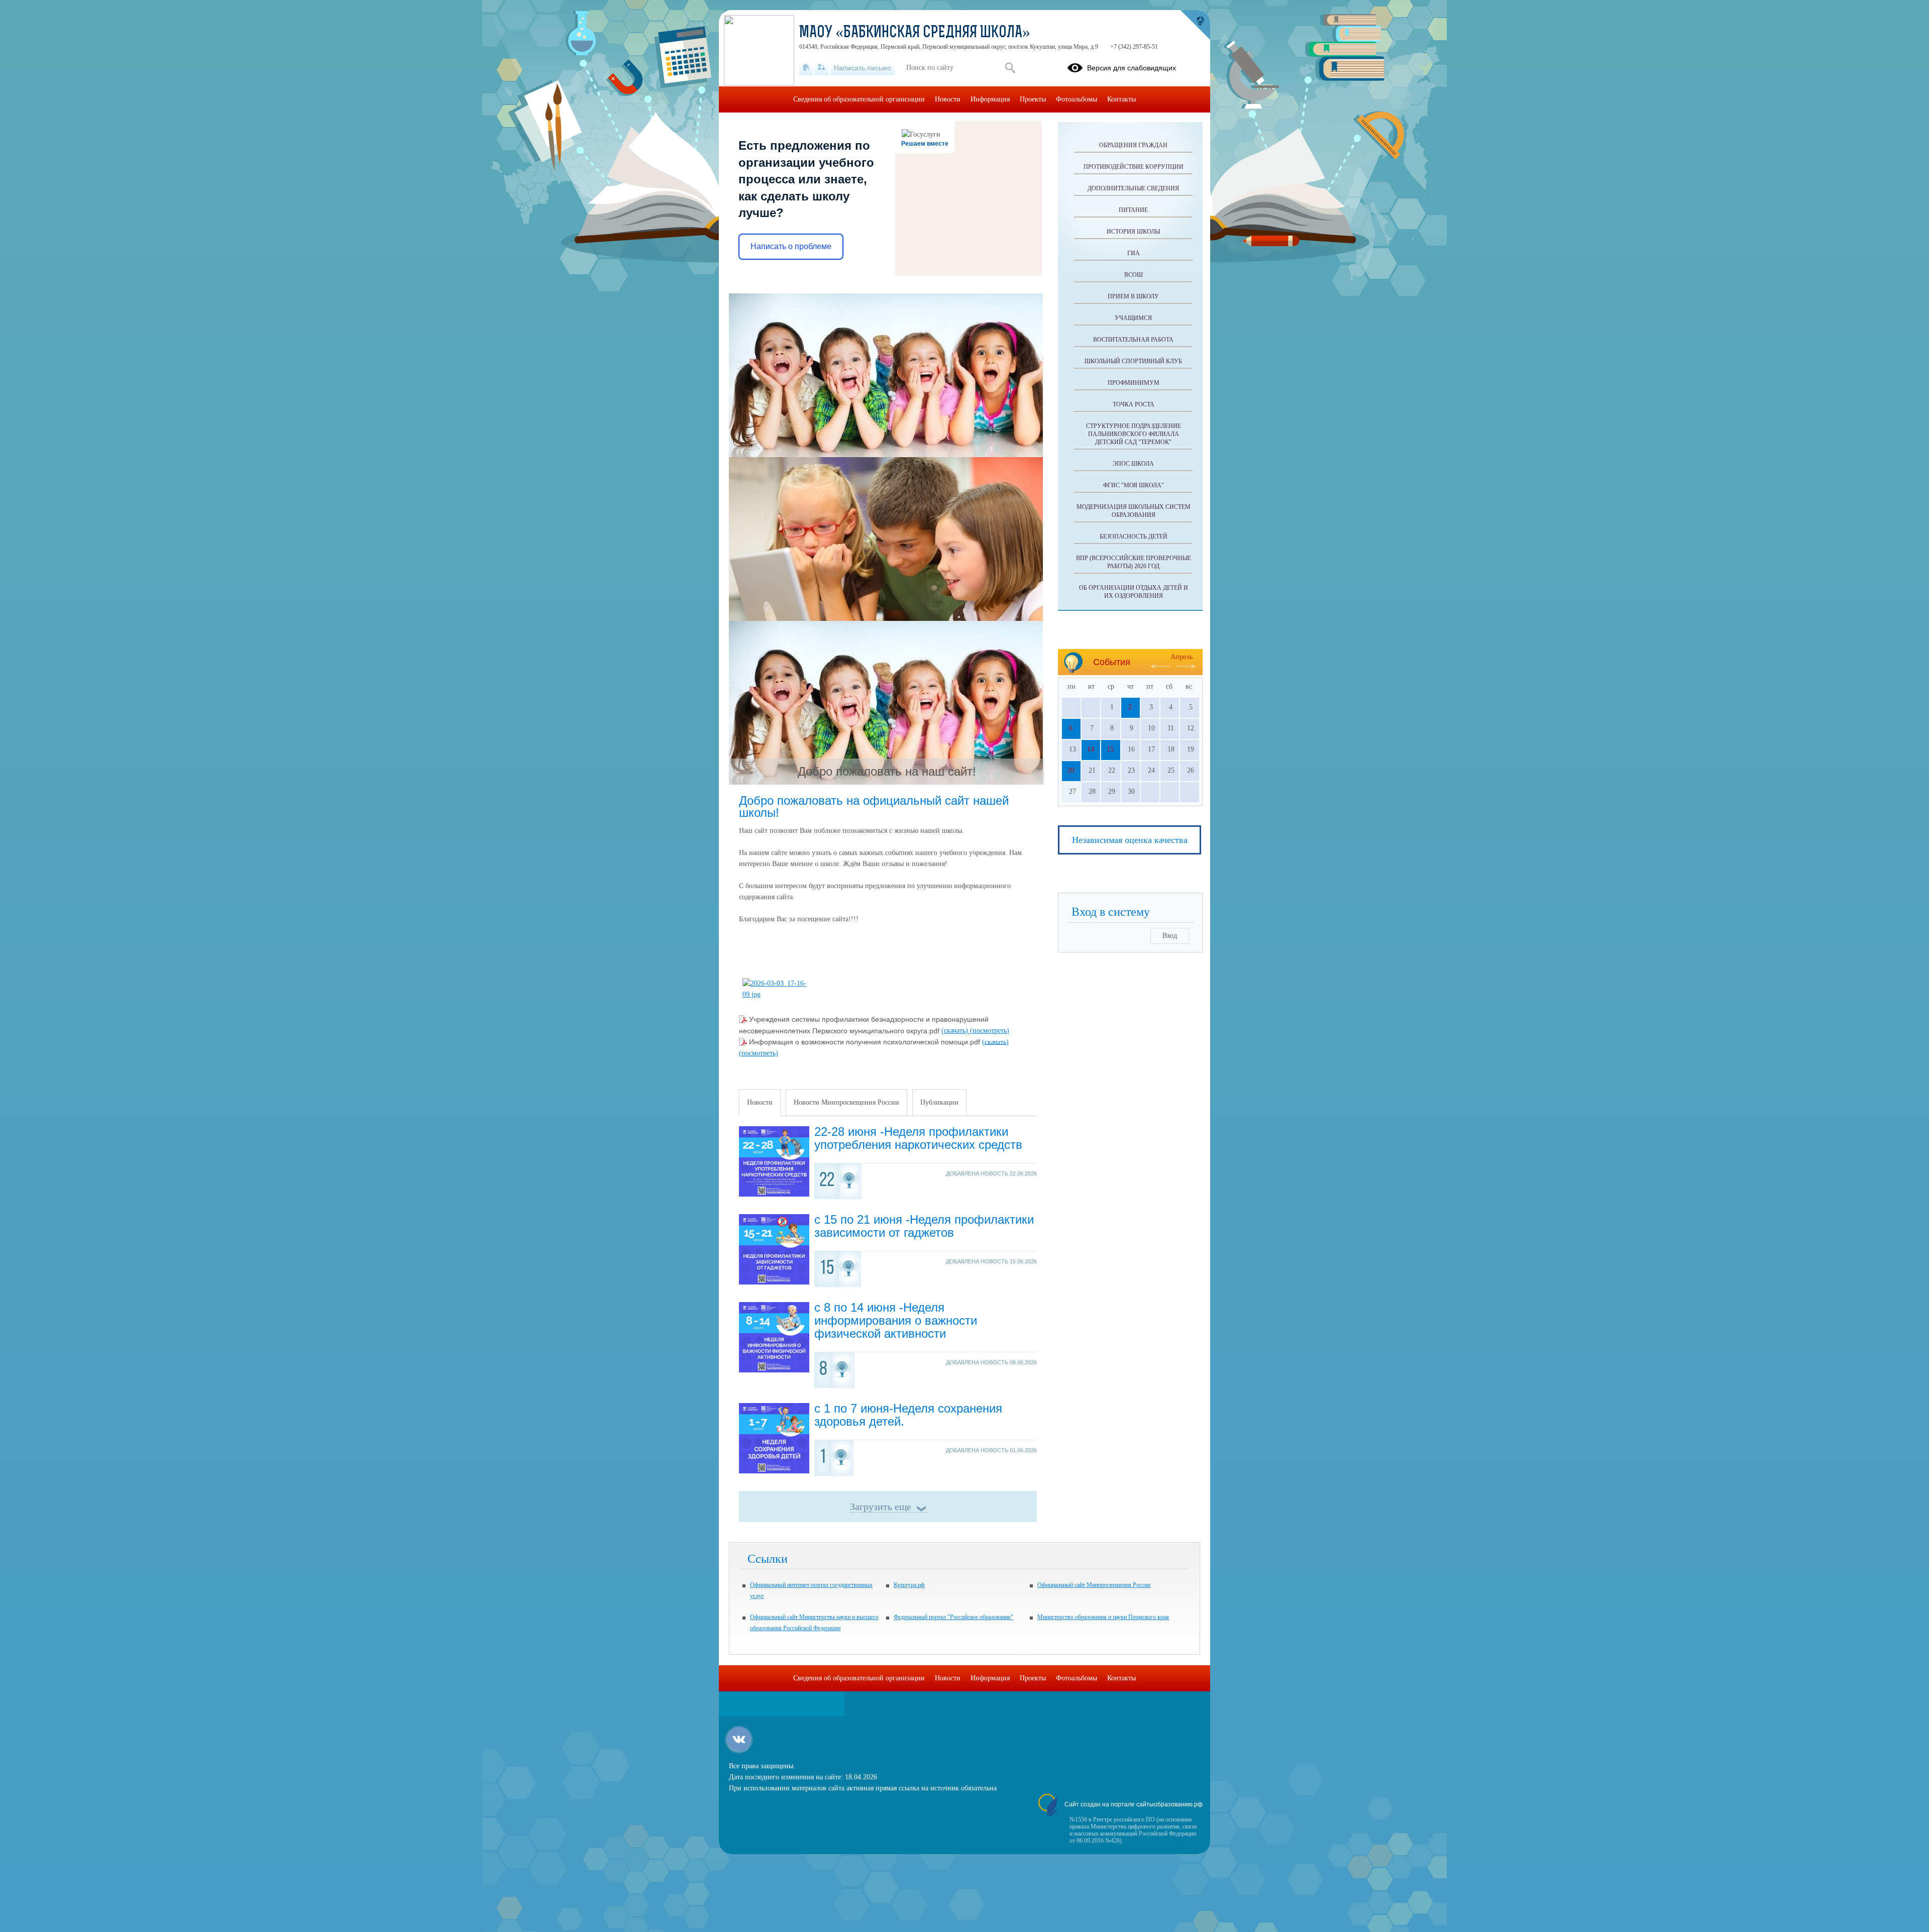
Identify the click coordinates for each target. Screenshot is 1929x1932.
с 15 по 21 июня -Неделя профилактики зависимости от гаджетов (924, 1226)
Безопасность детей (1134, 536)
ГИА (1134, 253)
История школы (1133, 232)
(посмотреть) (990, 1031)
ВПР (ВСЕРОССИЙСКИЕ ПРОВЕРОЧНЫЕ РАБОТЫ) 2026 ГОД (1134, 562)
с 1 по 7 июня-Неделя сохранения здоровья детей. (908, 1415)
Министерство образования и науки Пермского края (1103, 1617)
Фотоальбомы (1077, 99)
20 (1071, 770)
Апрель (1182, 657)
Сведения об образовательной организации (859, 99)
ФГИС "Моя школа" (1134, 485)
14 (1091, 749)
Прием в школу (1133, 296)
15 (1110, 749)
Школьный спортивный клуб (1133, 361)
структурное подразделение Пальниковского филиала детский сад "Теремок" (1134, 434)
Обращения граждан (1133, 145)
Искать (1010, 68)
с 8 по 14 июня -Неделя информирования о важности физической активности (896, 1320)
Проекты (1033, 99)
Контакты (1121, 99)
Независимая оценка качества (1130, 840)
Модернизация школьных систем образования (1134, 511)
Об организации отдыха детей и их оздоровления (1134, 592)
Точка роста (1134, 404)
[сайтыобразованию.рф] (1195, 25)
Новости (948, 99)
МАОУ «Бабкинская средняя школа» (915, 33)
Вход (1170, 936)
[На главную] (806, 68)
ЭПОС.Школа (1133, 464)
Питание (1133, 210)
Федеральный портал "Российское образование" (953, 1617)
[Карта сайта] (822, 68)
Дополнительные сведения (1133, 188)
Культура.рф (909, 1585)
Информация (990, 99)
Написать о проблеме (791, 246)
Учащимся (1133, 318)
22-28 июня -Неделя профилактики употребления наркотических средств (918, 1138)
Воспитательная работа (1133, 340)
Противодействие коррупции (1134, 167)
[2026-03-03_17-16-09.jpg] (778, 994)
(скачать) (956, 1031)
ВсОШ (1134, 275)
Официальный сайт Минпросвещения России (1094, 1585)
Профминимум (1134, 383)
